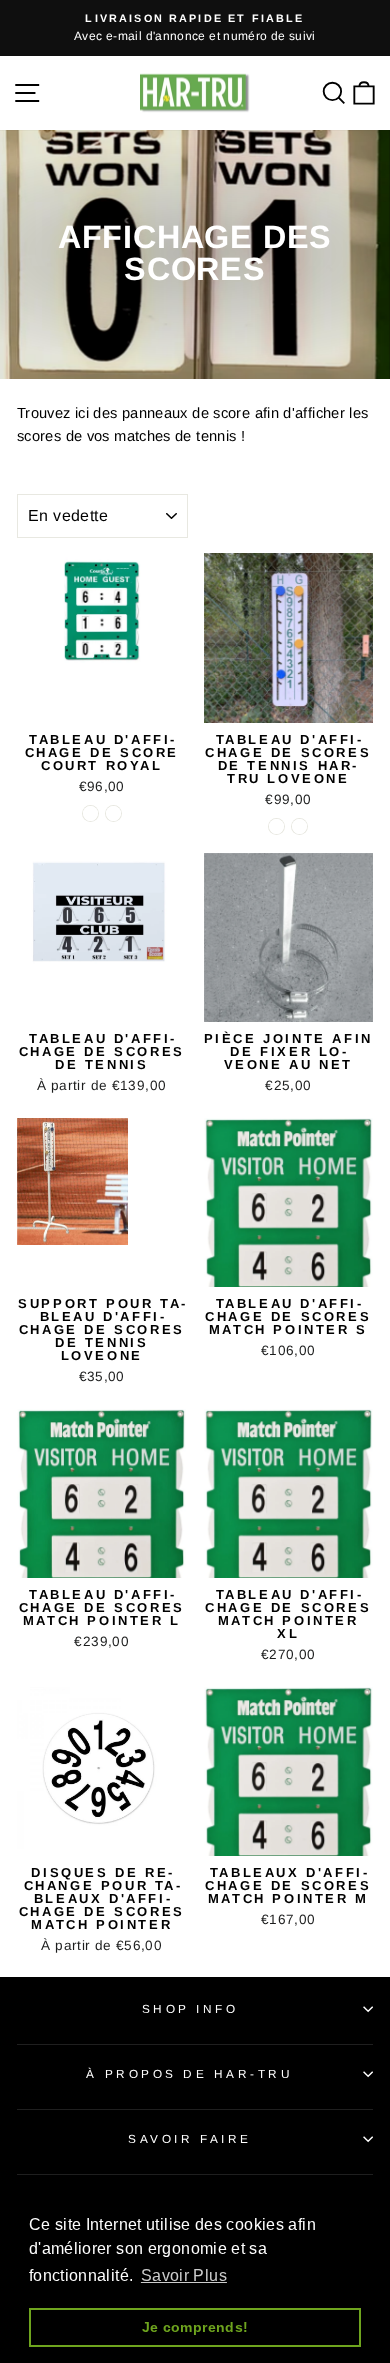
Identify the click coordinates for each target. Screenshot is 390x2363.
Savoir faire (189, 2138)
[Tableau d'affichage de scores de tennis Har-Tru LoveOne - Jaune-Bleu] (276, 826)
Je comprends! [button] (195, 2327)
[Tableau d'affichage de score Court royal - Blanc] (113, 813)
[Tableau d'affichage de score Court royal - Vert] (90, 813)
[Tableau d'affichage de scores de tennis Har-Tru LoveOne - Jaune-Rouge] (299, 826)
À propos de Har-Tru (189, 2073)
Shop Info (190, 2008)
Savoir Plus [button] (184, 2275)
